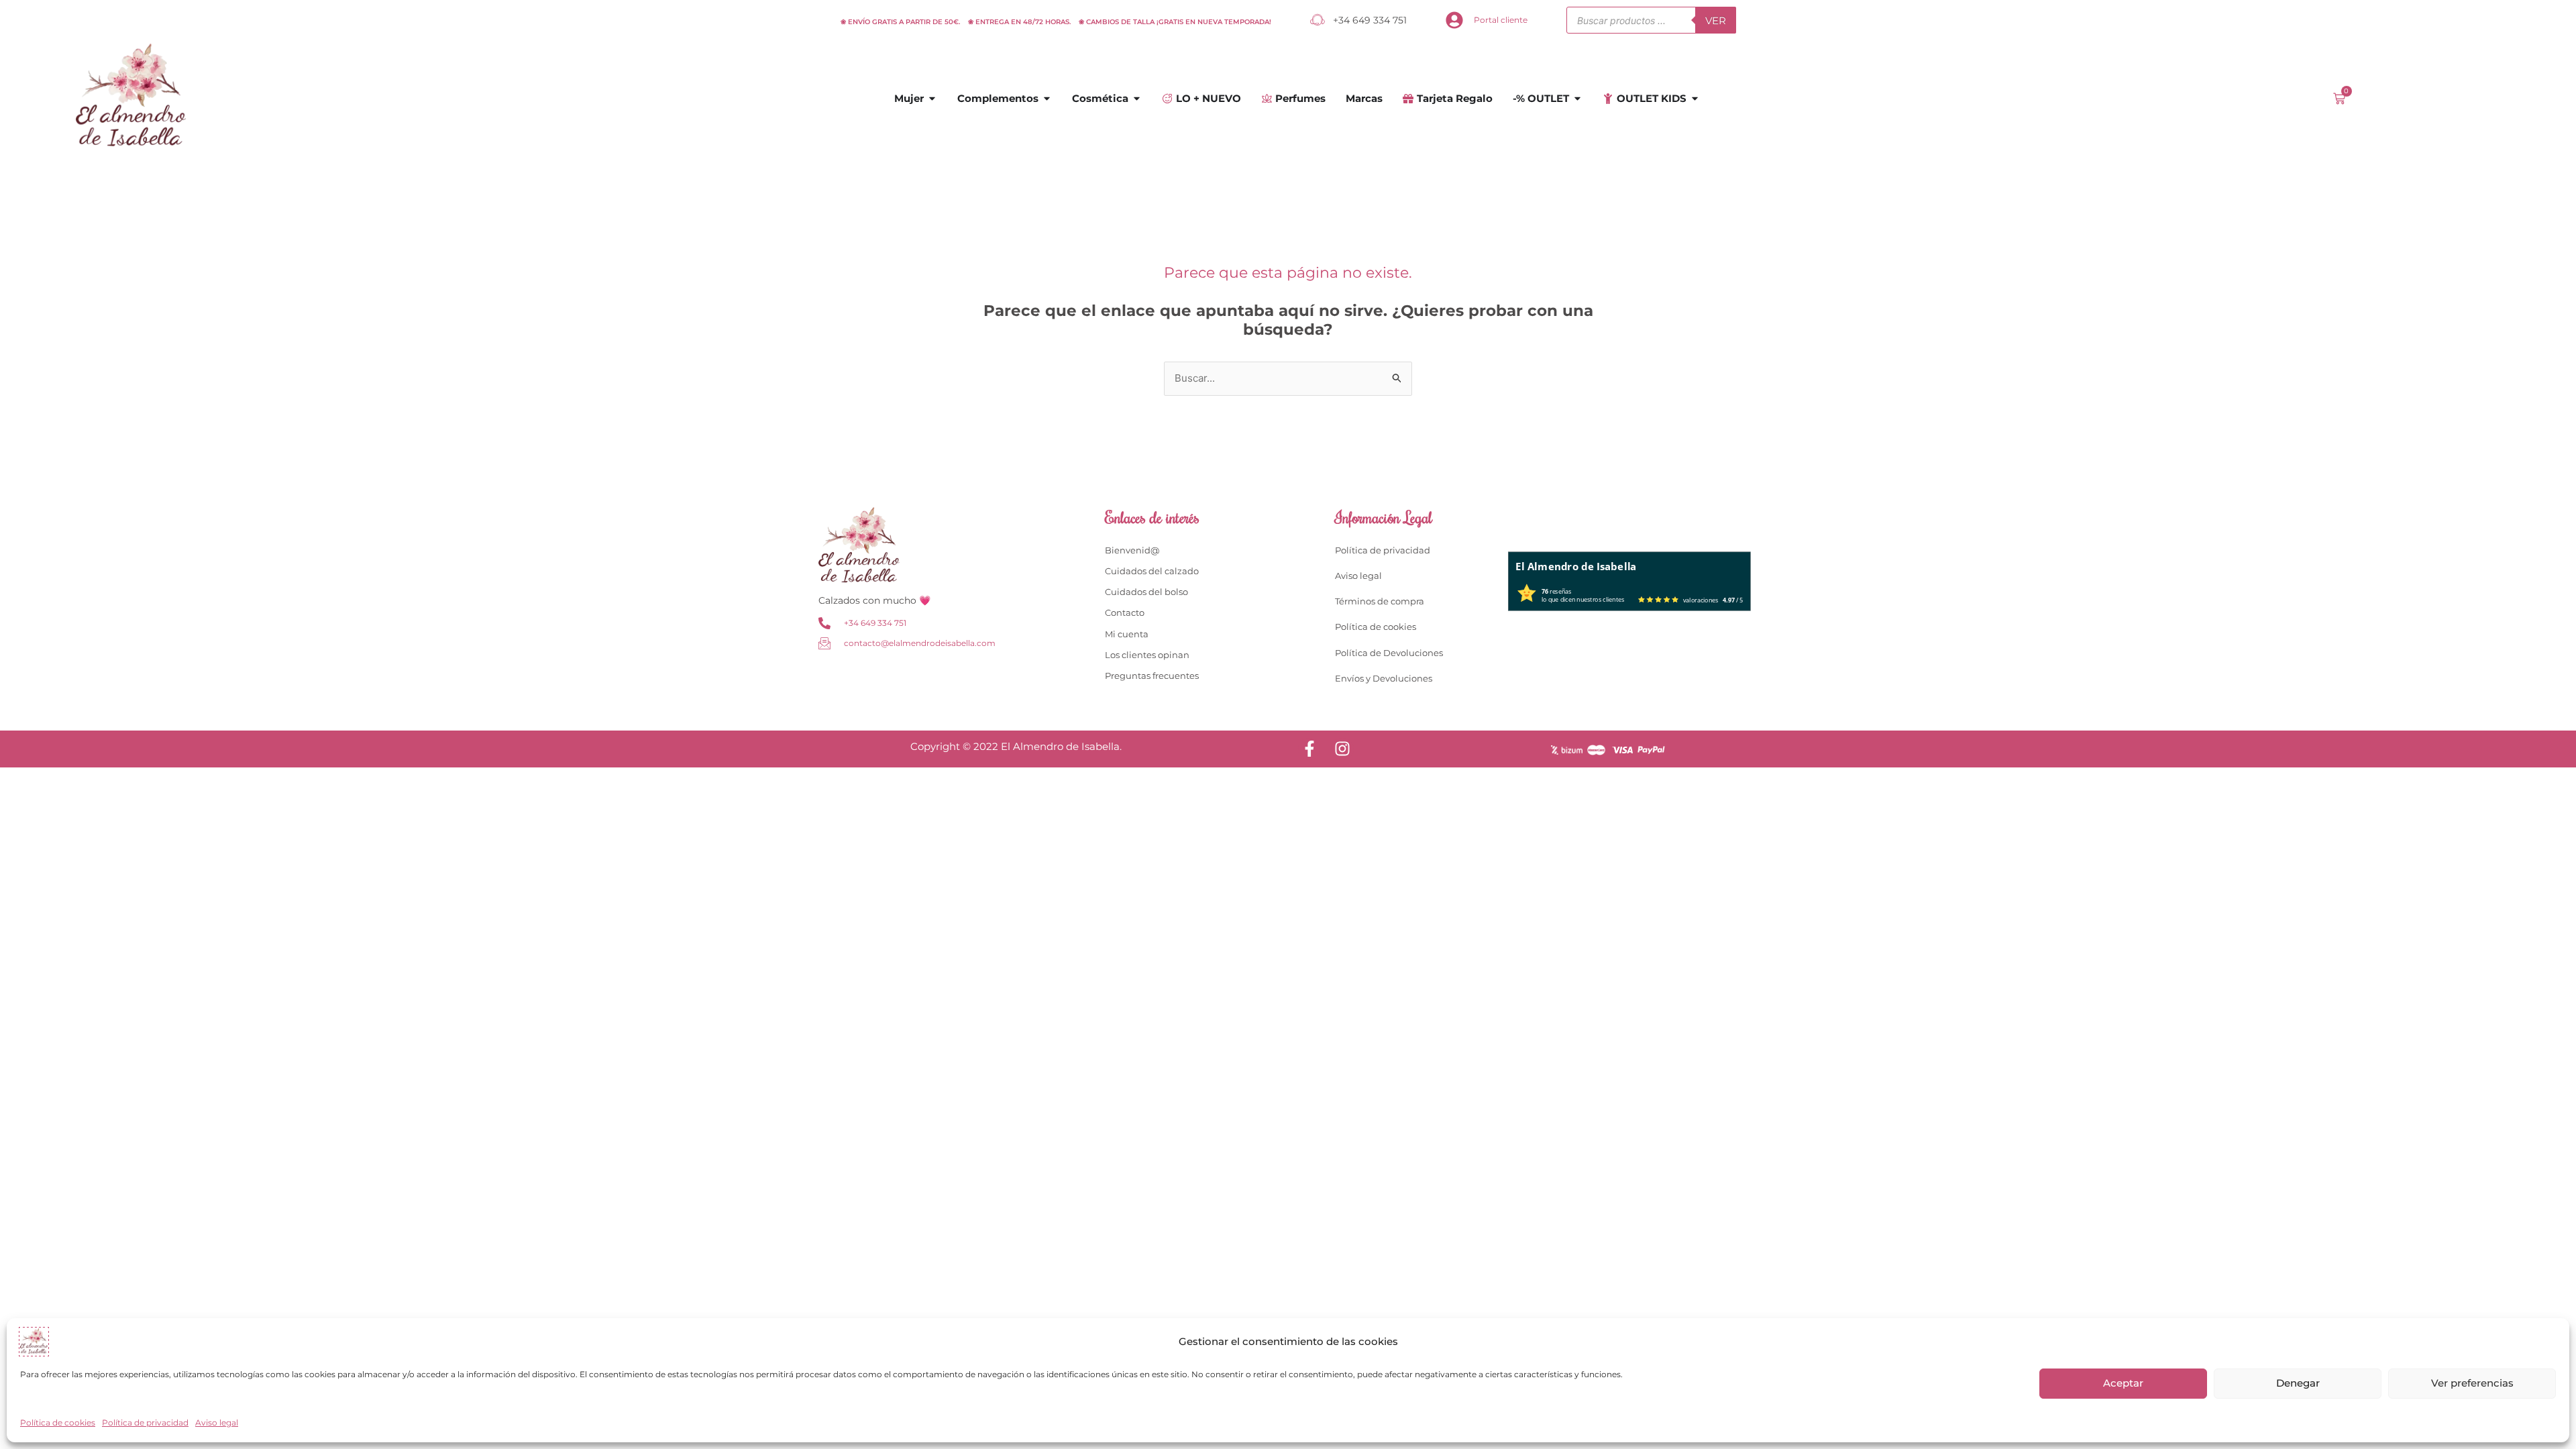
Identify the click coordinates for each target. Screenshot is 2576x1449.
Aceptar (2123, 1383)
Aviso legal (217, 1423)
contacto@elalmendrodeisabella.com (920, 643)
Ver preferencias (2472, 1383)
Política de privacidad (145, 1423)
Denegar (2298, 1383)
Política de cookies (58, 1423)
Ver (1716, 20)
